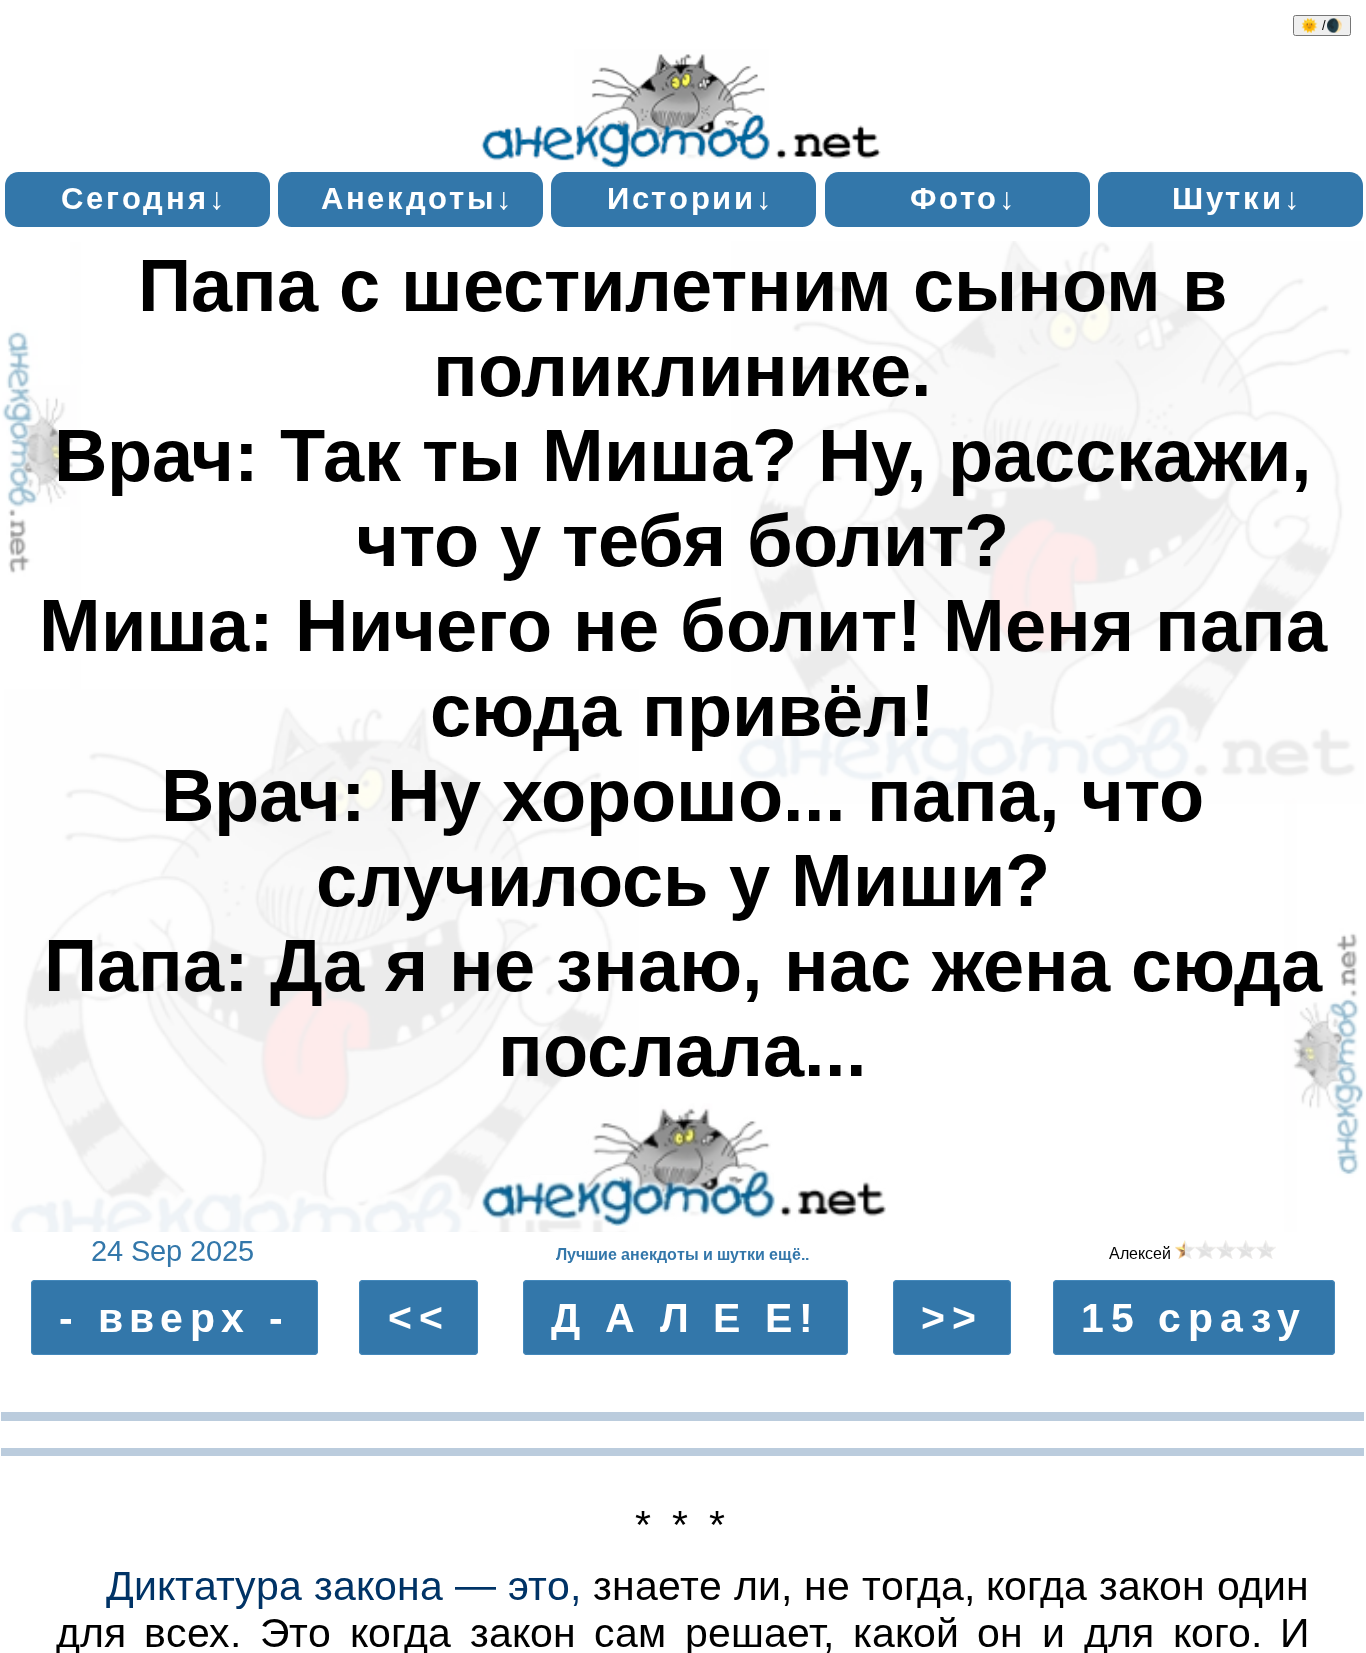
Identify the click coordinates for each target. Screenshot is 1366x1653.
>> (952, 1317)
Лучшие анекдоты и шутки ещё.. (682, 1254)
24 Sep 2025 (172, 1251)
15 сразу (1194, 1317)
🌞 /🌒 (1322, 25)
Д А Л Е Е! (685, 1317)
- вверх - (174, 1317)
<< (419, 1317)
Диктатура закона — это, (343, 1586)
